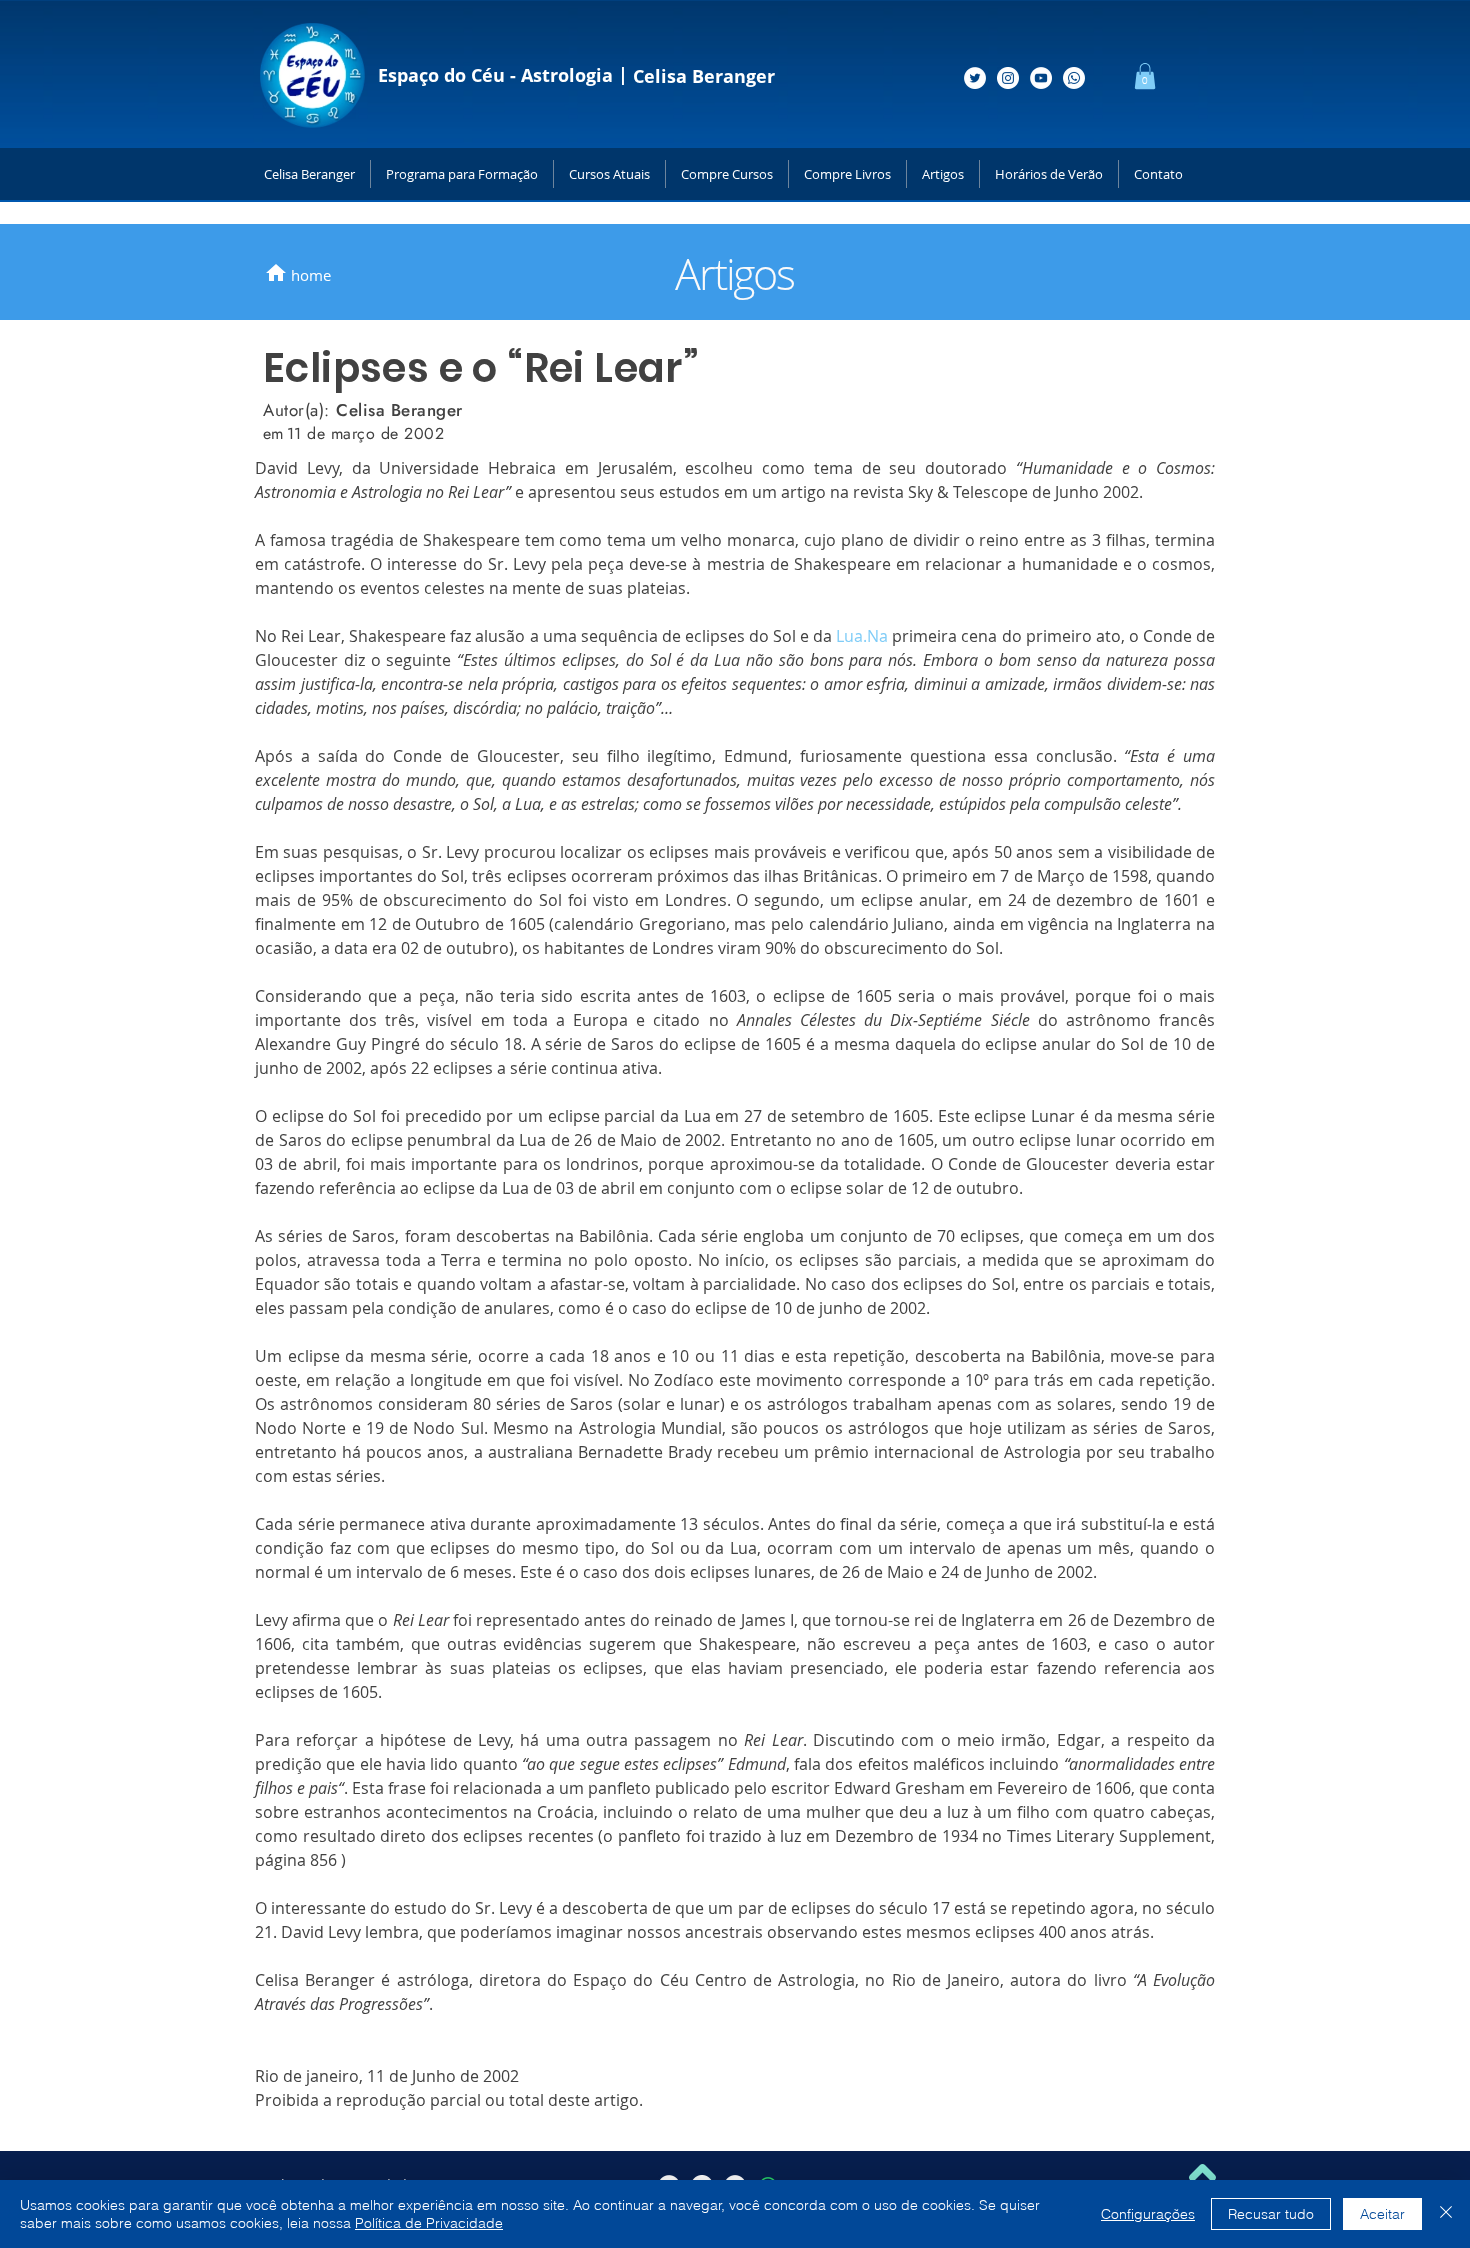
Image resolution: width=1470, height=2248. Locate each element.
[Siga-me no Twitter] (975, 78)
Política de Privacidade (429, 2223)
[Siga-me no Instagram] (1008, 78)
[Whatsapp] (1074, 78)
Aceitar (1382, 2214)
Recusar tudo (1271, 2214)
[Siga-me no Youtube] (1041, 78)
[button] (1145, 76)
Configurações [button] (1148, 2214)
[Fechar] (1446, 2214)
